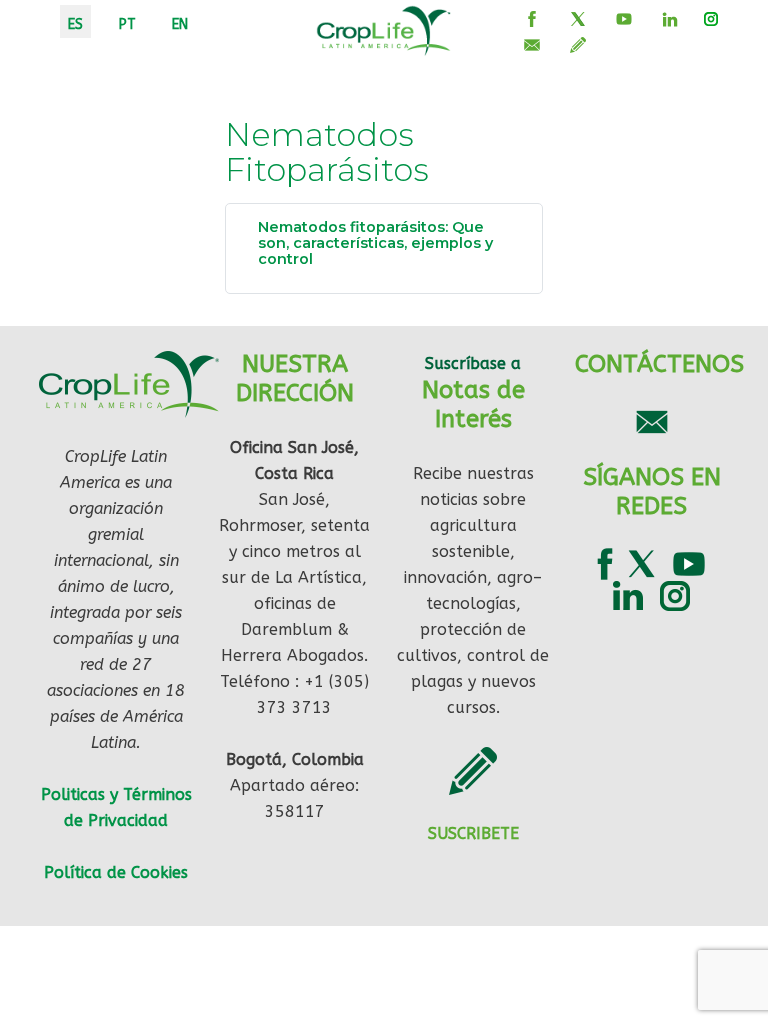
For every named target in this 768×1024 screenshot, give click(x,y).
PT (127, 24)
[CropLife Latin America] (383, 29)
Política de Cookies (116, 872)
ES (75, 24)
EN (180, 24)
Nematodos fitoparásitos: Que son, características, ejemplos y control (375, 243)
